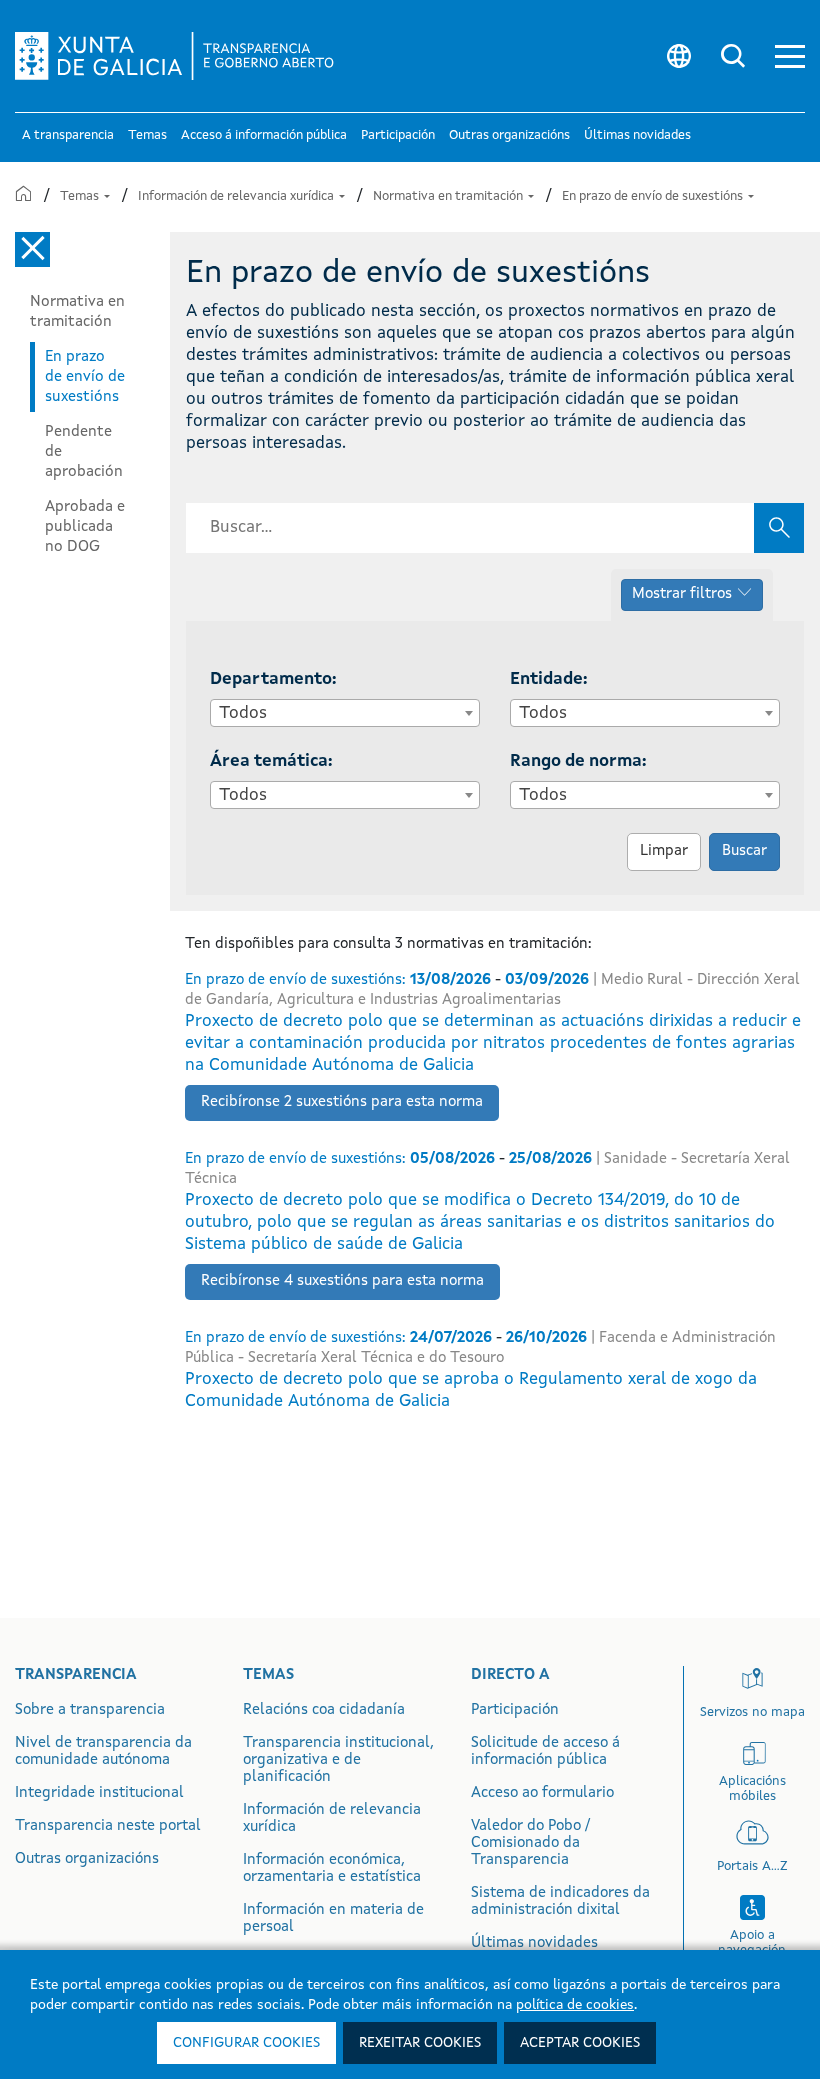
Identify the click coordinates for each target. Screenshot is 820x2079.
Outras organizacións (87, 1859)
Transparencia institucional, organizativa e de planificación (338, 1760)
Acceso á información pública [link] (264, 135)
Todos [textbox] (243, 713)
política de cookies (575, 2005)
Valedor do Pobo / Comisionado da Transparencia (530, 1843)
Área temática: (271, 761)
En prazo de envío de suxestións (654, 196)
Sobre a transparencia (90, 1710)
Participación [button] (398, 135)
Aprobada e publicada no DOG (85, 527)
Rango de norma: (578, 761)
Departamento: (273, 679)
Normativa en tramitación (449, 196)
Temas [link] (147, 135)
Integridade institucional (99, 1793)
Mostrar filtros (682, 594)
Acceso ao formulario (542, 1793)
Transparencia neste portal (108, 1826)
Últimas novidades (534, 1943)
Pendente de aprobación (84, 452)
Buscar (744, 851)
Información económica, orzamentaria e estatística (332, 1869)
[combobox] (345, 713)
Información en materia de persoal (333, 1919)
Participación (515, 1710)
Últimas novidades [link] (637, 135)
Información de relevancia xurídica (237, 196)
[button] (790, 56)
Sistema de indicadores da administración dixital (560, 1902)
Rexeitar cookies (420, 2043)
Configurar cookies (246, 2043)
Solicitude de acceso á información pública (545, 1752)
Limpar (664, 851)
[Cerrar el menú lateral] (32, 249)
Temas (81, 196)
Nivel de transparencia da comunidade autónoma (103, 1752)
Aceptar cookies (580, 2043)
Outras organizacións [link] (509, 135)
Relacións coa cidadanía (324, 1710)
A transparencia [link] (68, 135)
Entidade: (549, 679)
